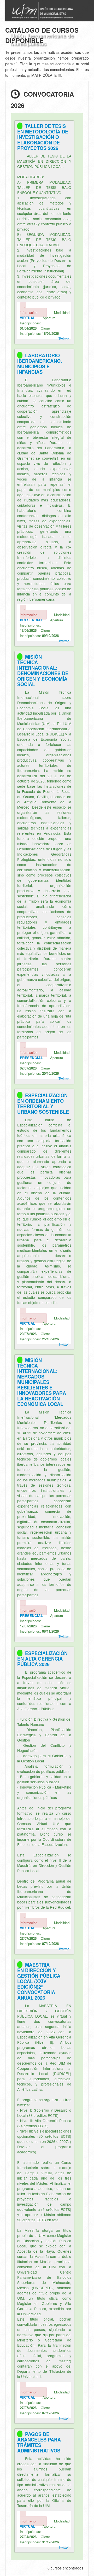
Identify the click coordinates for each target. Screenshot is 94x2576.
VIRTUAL (28, 318)
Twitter (64, 339)
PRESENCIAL (31, 620)
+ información (29, 310)
